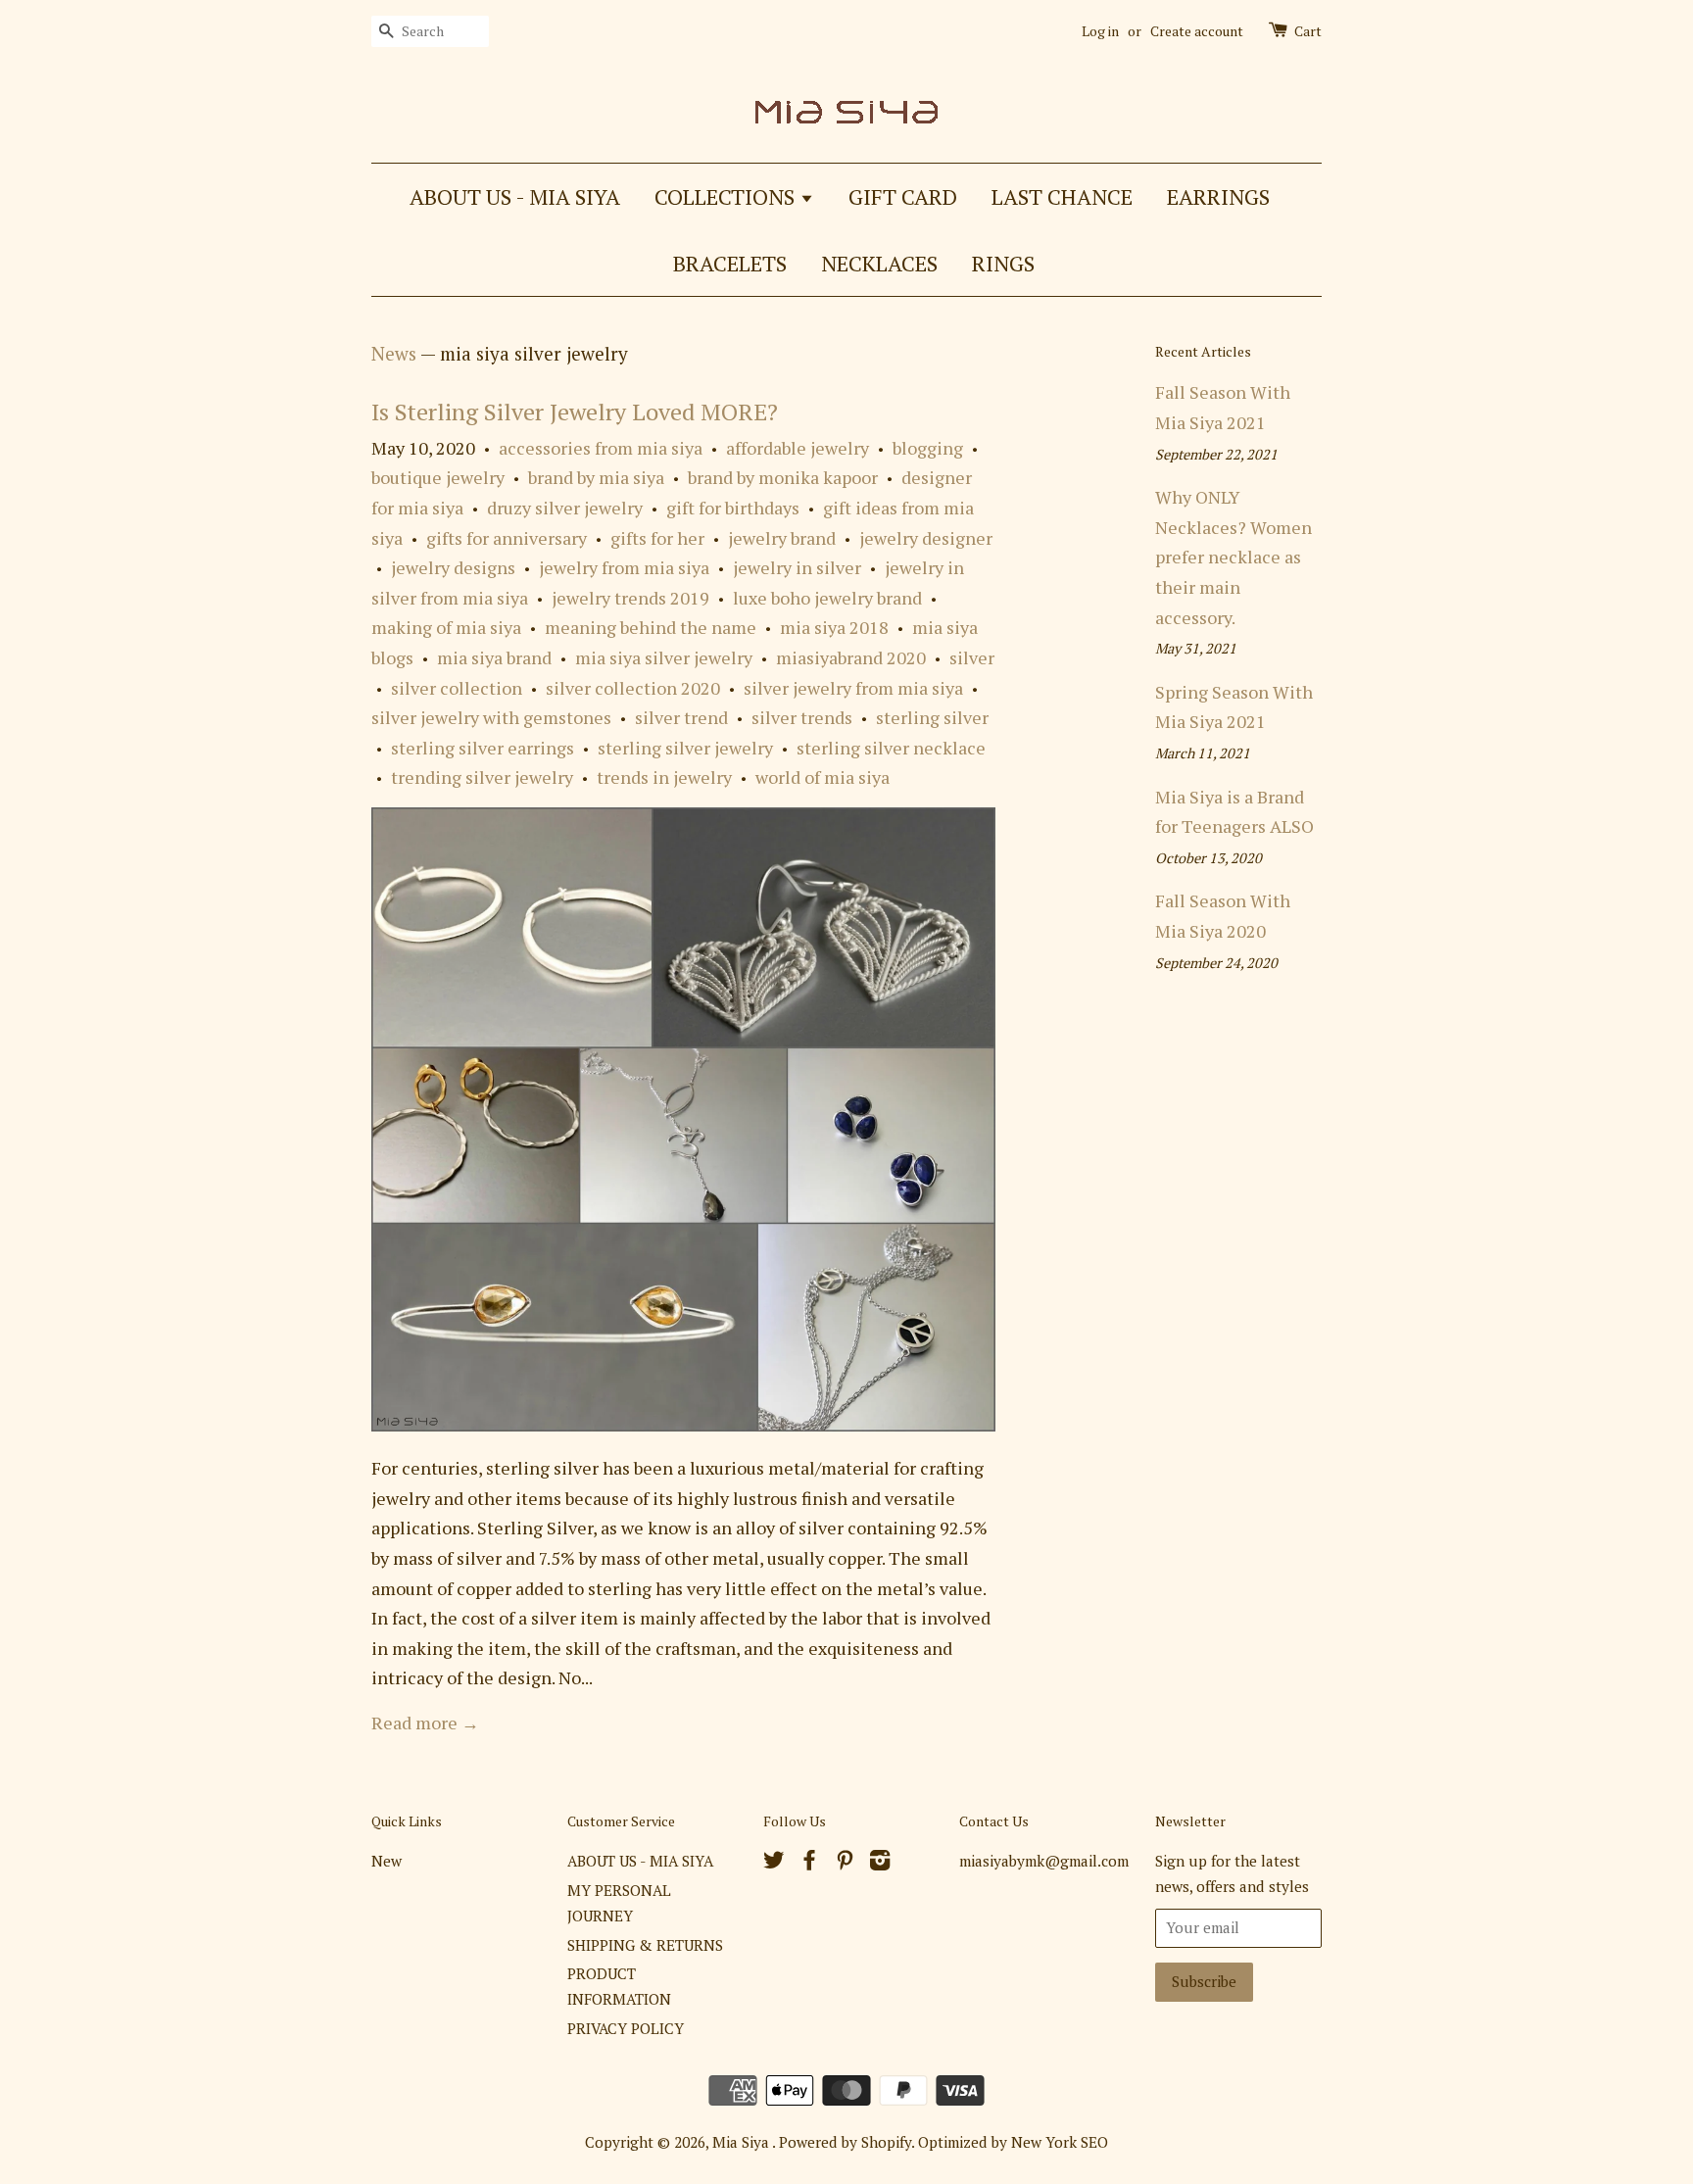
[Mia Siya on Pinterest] (845, 1863)
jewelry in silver (797, 567)
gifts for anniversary (507, 538)
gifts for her (657, 538)
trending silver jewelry (482, 777)
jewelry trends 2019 (630, 598)
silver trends (802, 717)
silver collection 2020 (633, 688)
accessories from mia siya (601, 448)
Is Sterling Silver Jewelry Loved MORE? (575, 412)
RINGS (1003, 263)
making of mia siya (446, 627)
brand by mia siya (596, 477)
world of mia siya (822, 777)
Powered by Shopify (845, 2142)
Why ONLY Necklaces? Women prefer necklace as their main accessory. (1233, 557)
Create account (1197, 31)
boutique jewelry (438, 477)
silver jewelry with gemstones (491, 717)
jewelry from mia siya (624, 567)
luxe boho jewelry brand (827, 598)
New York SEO (1060, 2142)
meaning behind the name (651, 627)
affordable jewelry (798, 448)
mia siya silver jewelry (664, 657)
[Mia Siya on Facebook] (809, 1863)
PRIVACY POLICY (626, 2028)
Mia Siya (742, 2142)
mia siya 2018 (834, 627)
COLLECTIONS (727, 196)
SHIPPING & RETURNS (645, 1945)
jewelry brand (782, 538)
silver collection (457, 688)
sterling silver (932, 717)
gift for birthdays (733, 508)
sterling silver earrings (483, 748)
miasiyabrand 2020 (851, 657)
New (387, 1861)
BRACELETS (730, 263)
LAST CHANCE (1062, 196)
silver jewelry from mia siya (853, 688)
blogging (928, 448)
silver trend (681, 717)
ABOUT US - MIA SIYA (515, 196)
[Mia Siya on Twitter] (774, 1863)
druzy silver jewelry (565, 508)
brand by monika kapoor (783, 477)
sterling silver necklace (891, 748)
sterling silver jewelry (685, 748)
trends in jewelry (664, 777)
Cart (1308, 31)
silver (972, 657)
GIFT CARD (903, 196)
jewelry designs (453, 567)
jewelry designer (926, 538)
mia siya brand (494, 657)
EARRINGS (1218, 196)
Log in (1100, 31)
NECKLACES (879, 263)
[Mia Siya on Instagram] (880, 1863)
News (394, 353)
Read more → (425, 1723)
